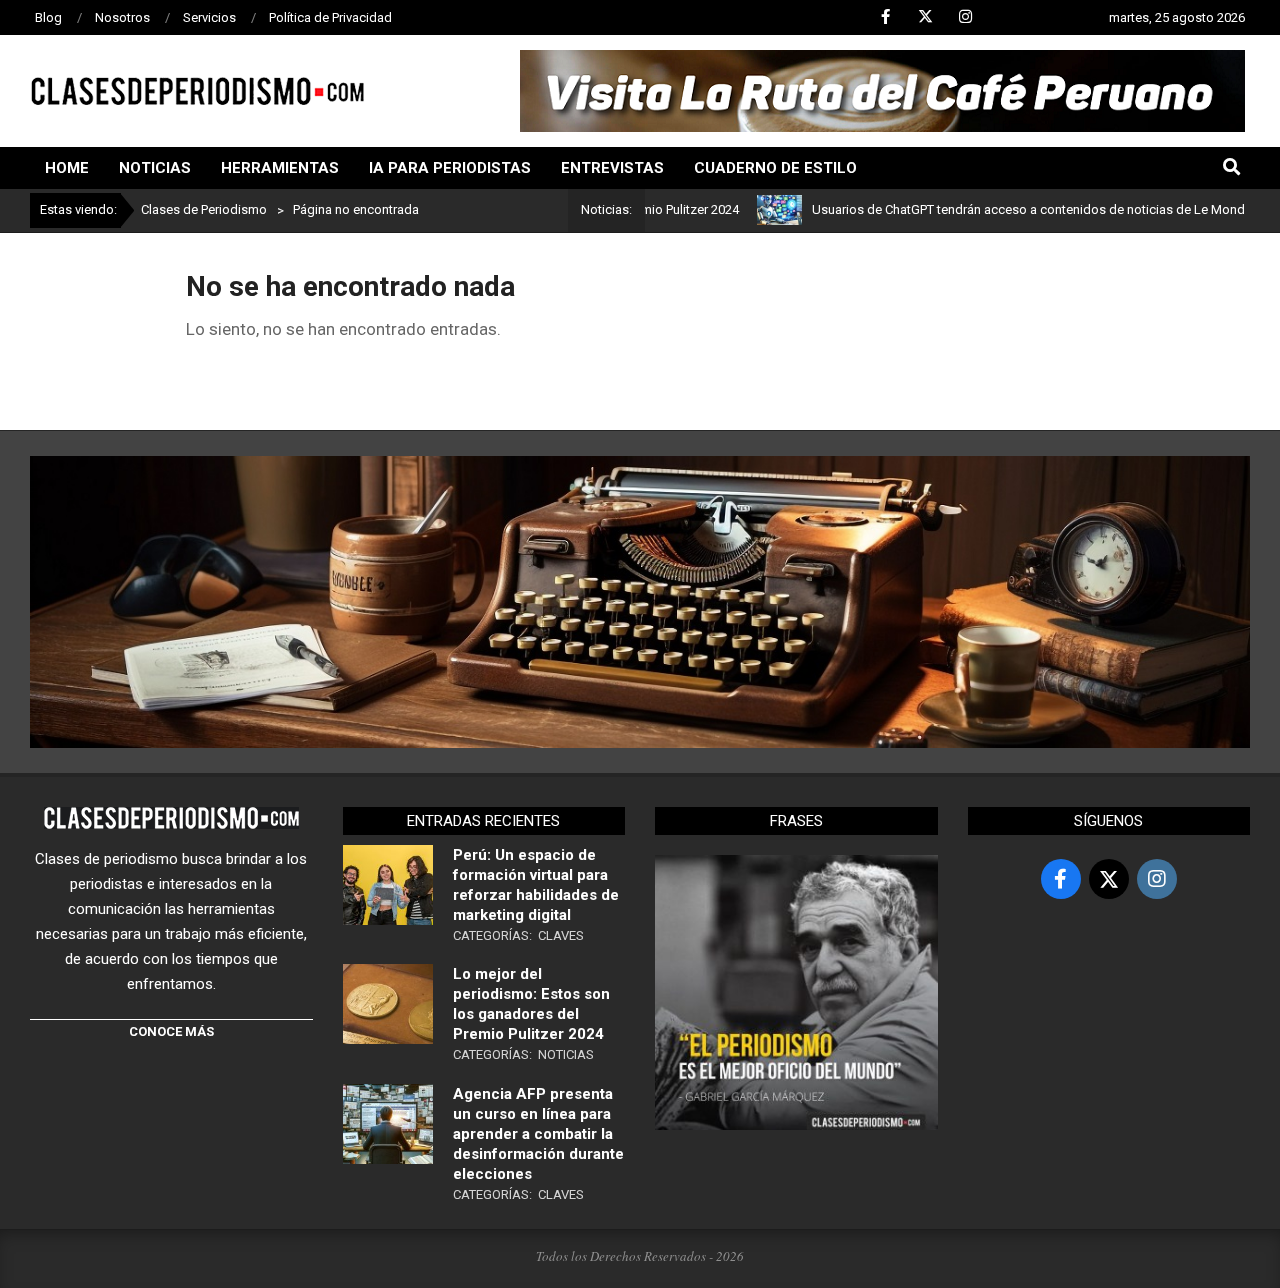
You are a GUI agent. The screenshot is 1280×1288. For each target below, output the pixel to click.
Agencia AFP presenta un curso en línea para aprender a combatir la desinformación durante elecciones (538, 1134)
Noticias (566, 1054)
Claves (561, 935)
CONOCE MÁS (171, 1031)
